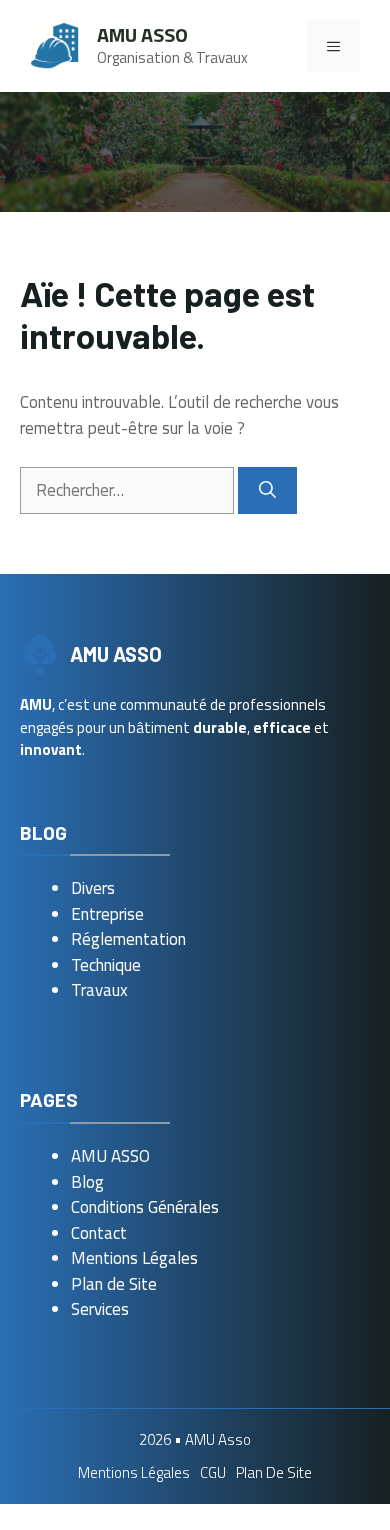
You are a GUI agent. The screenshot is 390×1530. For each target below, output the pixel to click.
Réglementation (128, 939)
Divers (93, 888)
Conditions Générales (145, 1207)
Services (100, 1309)
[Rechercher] (267, 491)
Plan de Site (114, 1284)
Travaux (99, 990)
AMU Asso (142, 34)
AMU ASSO (110, 1156)
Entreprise (107, 914)
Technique (106, 965)
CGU (213, 1472)
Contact (99, 1233)
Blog (87, 1182)
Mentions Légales (134, 1258)
